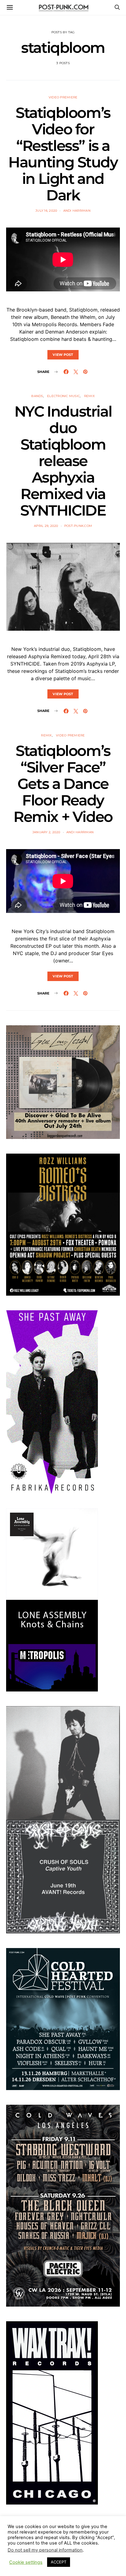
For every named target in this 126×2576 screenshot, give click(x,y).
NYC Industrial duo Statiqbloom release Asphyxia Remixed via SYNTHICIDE (63, 461)
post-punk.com (78, 526)
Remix (89, 396)
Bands (37, 396)
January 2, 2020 (46, 832)
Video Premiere (63, 97)
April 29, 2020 (46, 526)
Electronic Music (63, 396)
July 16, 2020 (46, 211)
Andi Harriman (77, 211)
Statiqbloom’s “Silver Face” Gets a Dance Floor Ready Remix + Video (63, 784)
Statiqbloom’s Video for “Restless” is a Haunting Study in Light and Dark (63, 154)
